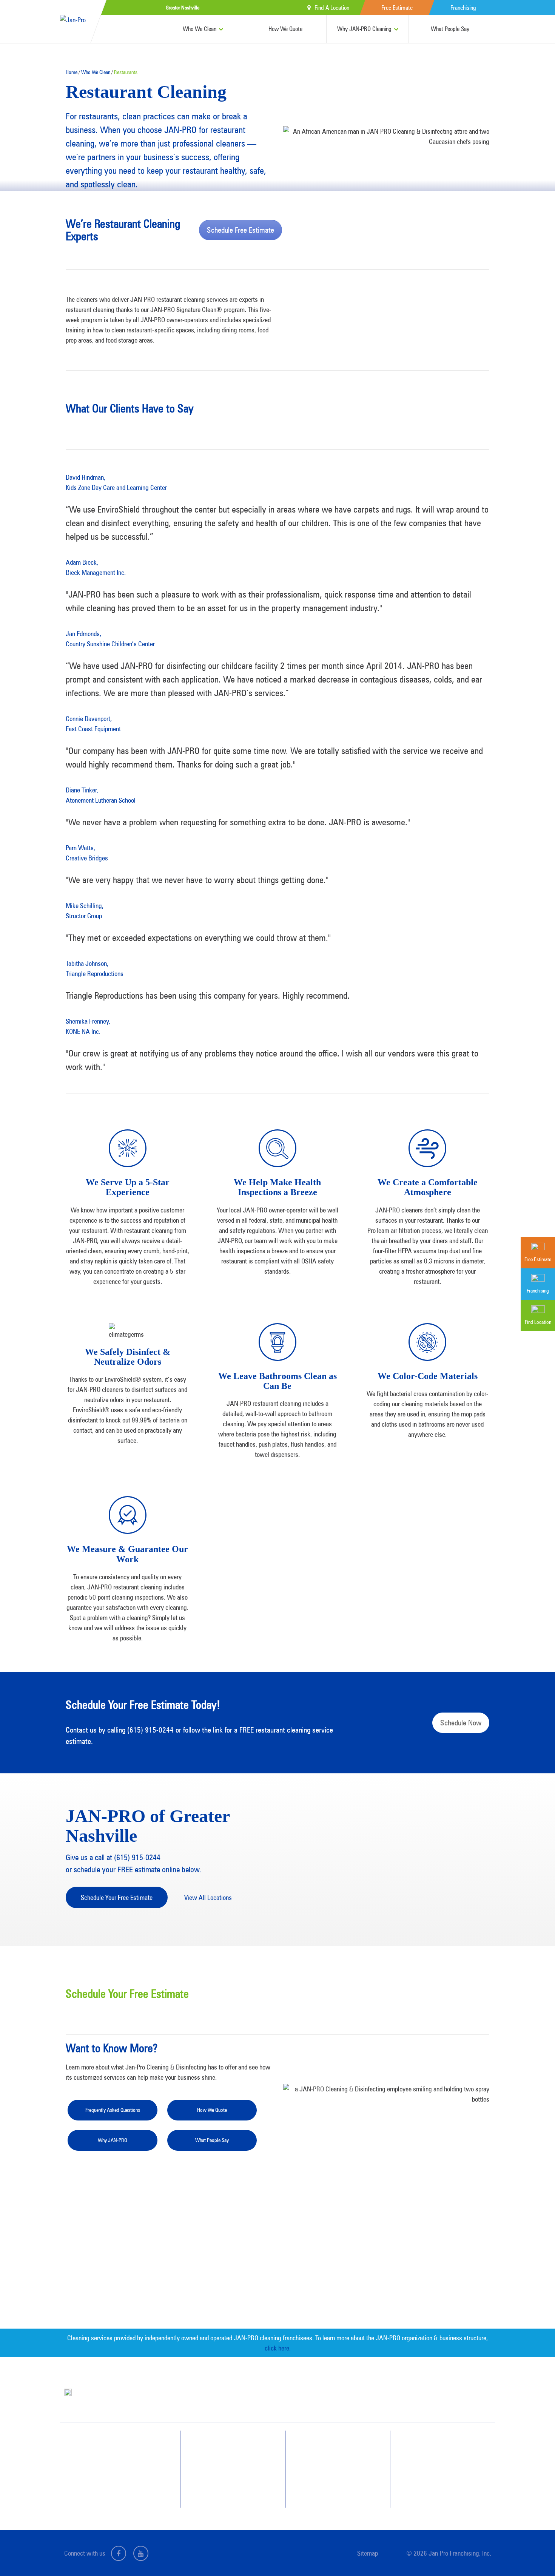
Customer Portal (439, 2488)
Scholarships (330, 2488)
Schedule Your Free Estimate (117, 1897)
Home (72, 72)
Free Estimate (397, 8)
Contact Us (433, 2447)
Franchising (463, 8)
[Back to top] (534, 2555)
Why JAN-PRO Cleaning (364, 29)
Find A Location (332, 8)
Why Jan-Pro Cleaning (233, 2447)
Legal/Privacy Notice (443, 2474)
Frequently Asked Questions (113, 2110)
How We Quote (285, 29)
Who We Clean (200, 29)
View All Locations (208, 1897)
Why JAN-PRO (113, 2140)
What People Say (450, 29)
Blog (322, 2474)
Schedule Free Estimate (240, 230)
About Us (326, 2447)
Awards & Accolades (338, 2460)
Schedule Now (461, 1723)
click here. (278, 2348)
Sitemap (368, 2553)
